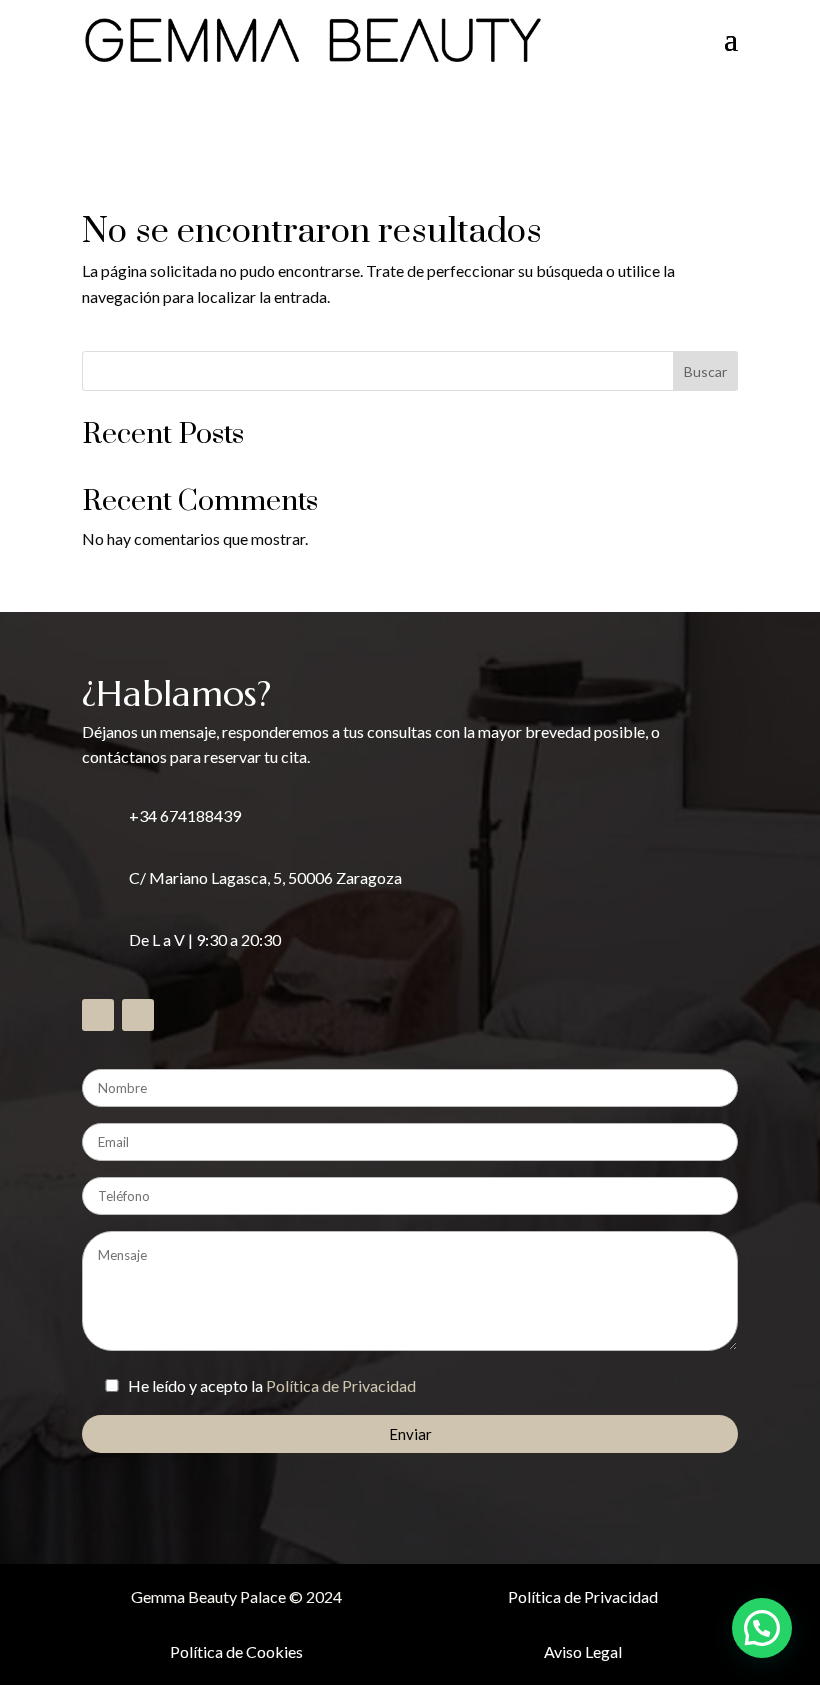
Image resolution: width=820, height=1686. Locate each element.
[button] (762, 1628)
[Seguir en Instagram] (138, 1015)
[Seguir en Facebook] (98, 1015)
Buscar (705, 371)
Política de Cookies (236, 1651)
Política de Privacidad (341, 1385)
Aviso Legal (583, 1651)
